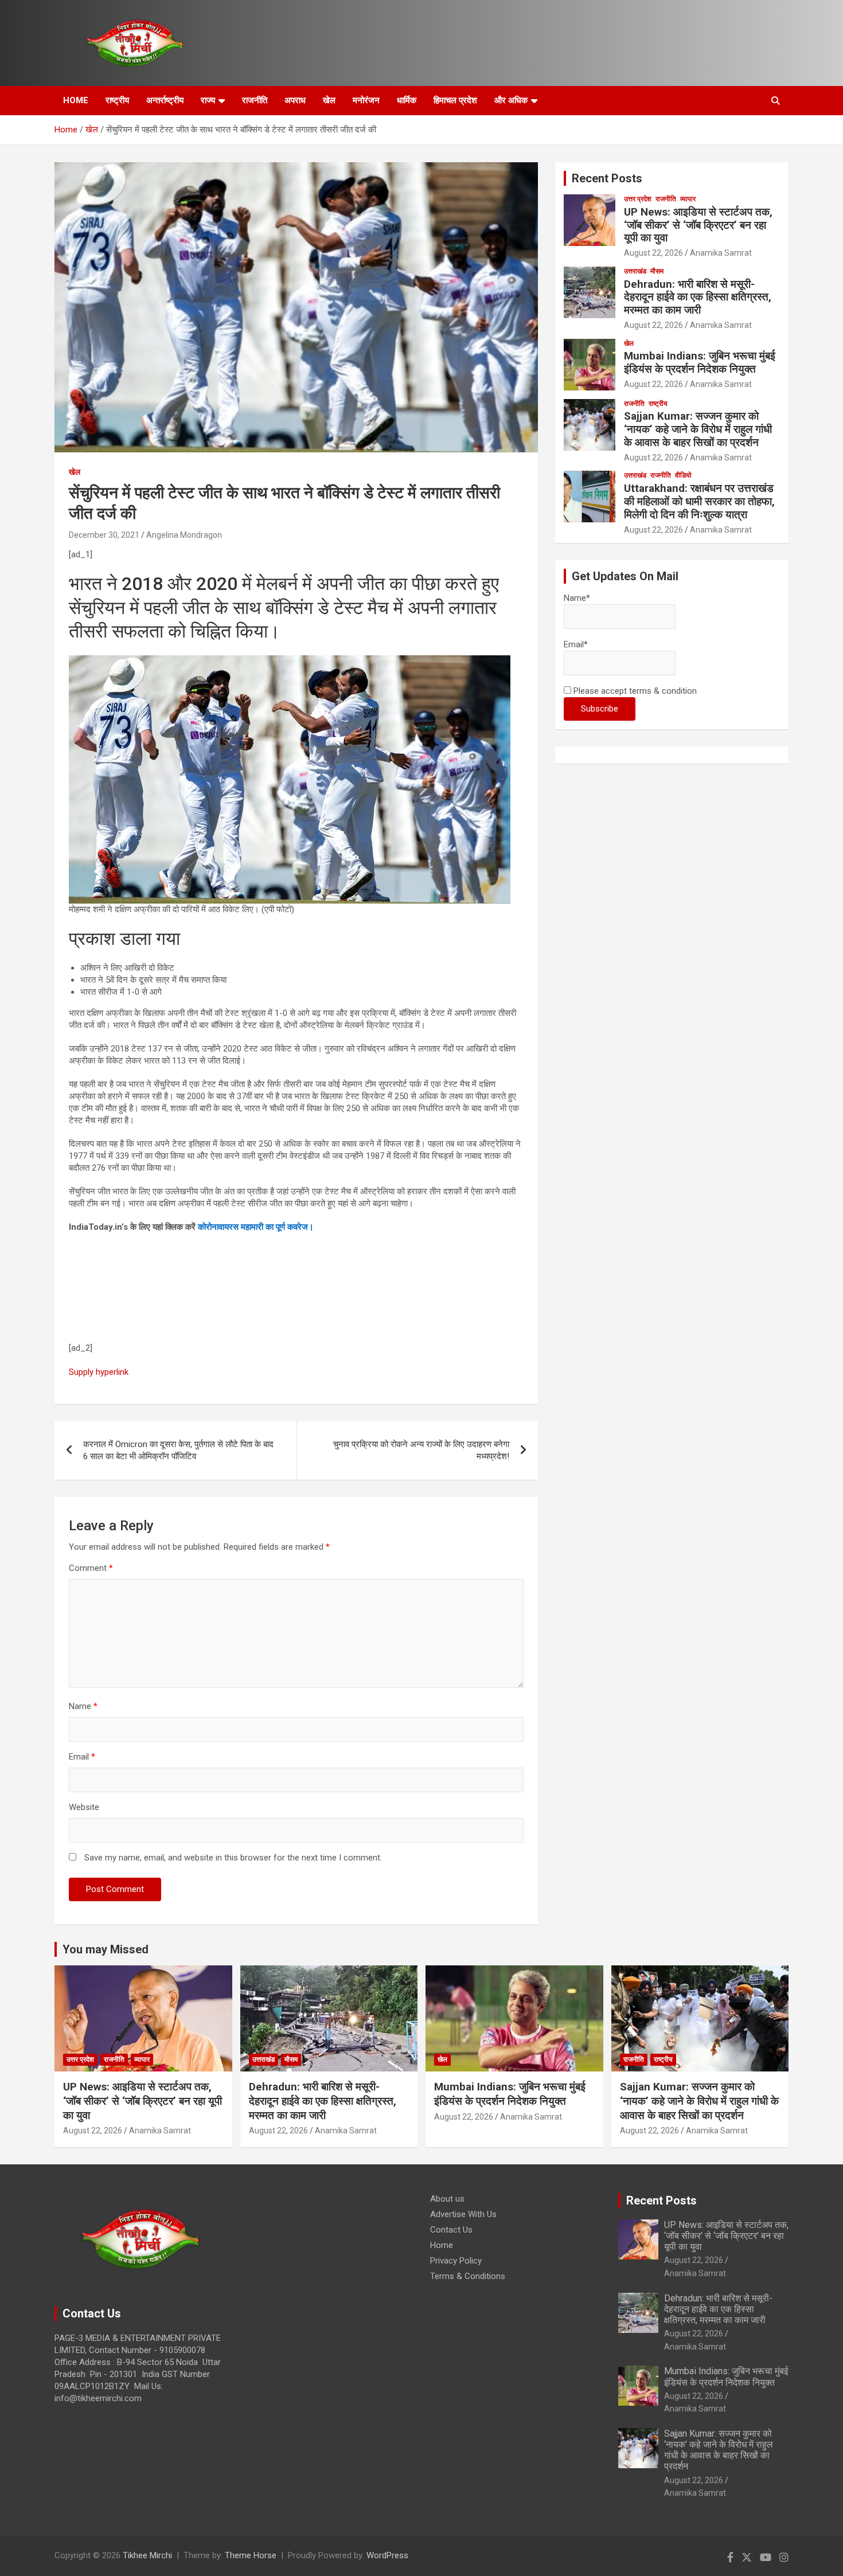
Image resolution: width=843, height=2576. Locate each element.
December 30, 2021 (104, 535)
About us (447, 2199)
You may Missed (106, 1949)
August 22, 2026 (653, 253)
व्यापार (688, 199)
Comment (91, 1568)
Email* (576, 644)
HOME (76, 100)
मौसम (657, 271)
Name (83, 1706)
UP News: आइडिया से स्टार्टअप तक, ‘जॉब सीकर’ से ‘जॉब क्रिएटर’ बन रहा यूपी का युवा (698, 225)
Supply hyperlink (99, 1372)
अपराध (295, 100)
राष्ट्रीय (117, 100)
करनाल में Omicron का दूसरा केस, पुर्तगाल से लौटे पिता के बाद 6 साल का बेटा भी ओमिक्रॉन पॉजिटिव (178, 1450)
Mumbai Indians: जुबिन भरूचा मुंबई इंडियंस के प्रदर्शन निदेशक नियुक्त (700, 362)
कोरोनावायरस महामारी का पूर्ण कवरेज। (256, 1227)
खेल (329, 100)
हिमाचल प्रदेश (455, 100)
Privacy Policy (456, 2261)
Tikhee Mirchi (147, 2555)
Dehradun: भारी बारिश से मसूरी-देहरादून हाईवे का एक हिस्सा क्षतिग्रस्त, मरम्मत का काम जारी (698, 297)
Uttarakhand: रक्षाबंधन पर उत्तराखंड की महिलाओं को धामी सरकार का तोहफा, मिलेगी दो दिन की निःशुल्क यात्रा (699, 501)
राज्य (208, 100)
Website (84, 1807)
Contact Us (451, 2230)
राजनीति (255, 100)
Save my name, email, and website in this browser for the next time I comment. (233, 1858)
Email (82, 1757)
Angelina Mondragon (184, 535)
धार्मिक (407, 100)
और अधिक (511, 100)
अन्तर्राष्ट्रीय (165, 100)
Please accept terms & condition (634, 691)
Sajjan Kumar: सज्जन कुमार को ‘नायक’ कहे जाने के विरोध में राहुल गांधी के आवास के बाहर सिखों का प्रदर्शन (698, 429)
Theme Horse (251, 2555)
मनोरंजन (366, 100)
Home (442, 2245)
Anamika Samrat (721, 253)
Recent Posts (607, 178)
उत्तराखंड (635, 271)
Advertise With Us (463, 2214)
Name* (577, 598)
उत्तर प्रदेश (638, 199)
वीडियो (683, 475)
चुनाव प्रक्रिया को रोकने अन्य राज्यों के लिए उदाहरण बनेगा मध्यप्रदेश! (421, 1450)
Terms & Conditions (468, 2276)
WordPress (387, 2555)
